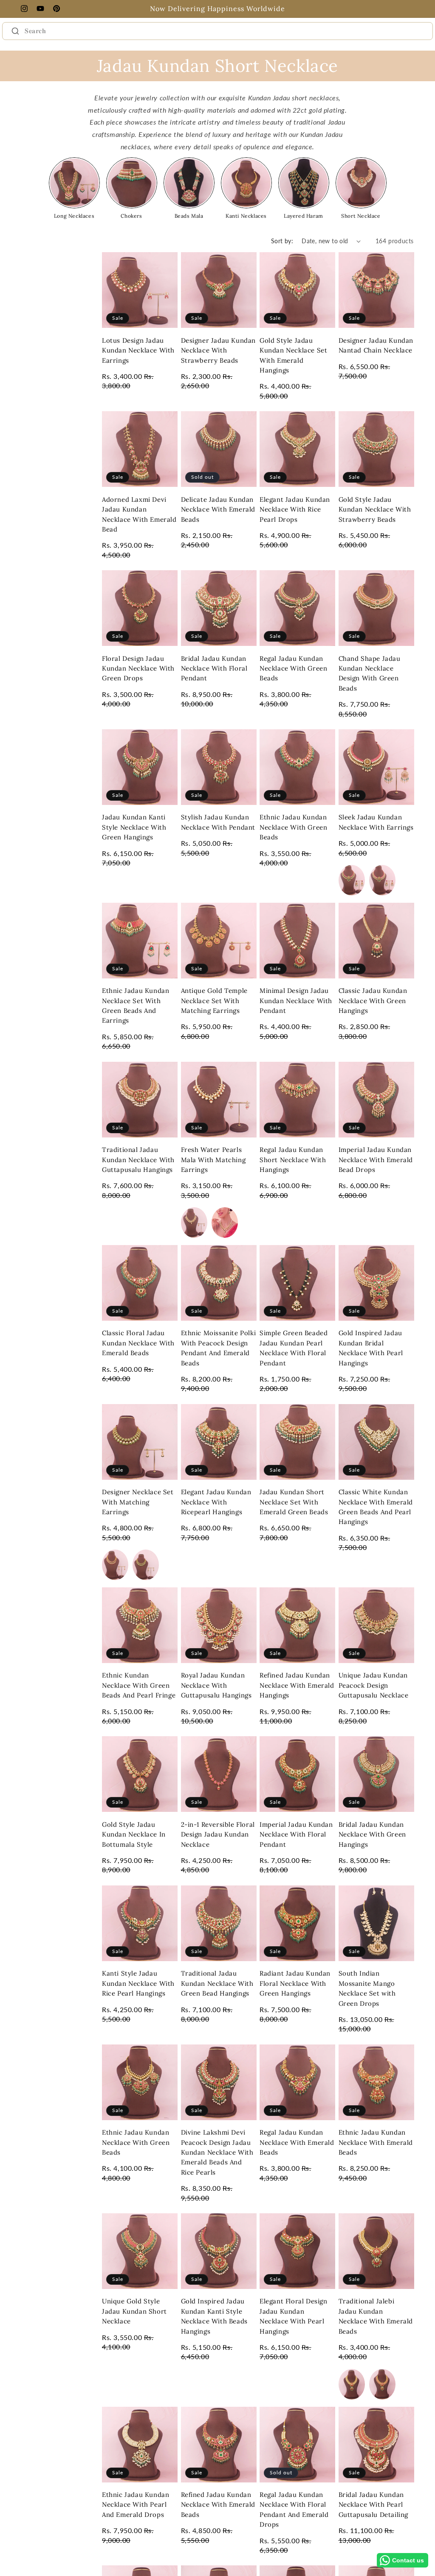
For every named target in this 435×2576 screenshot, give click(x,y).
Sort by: (282, 241)
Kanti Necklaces (246, 216)
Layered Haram (304, 216)
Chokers (131, 216)
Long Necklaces (74, 216)
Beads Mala (189, 216)
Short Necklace (361, 216)
